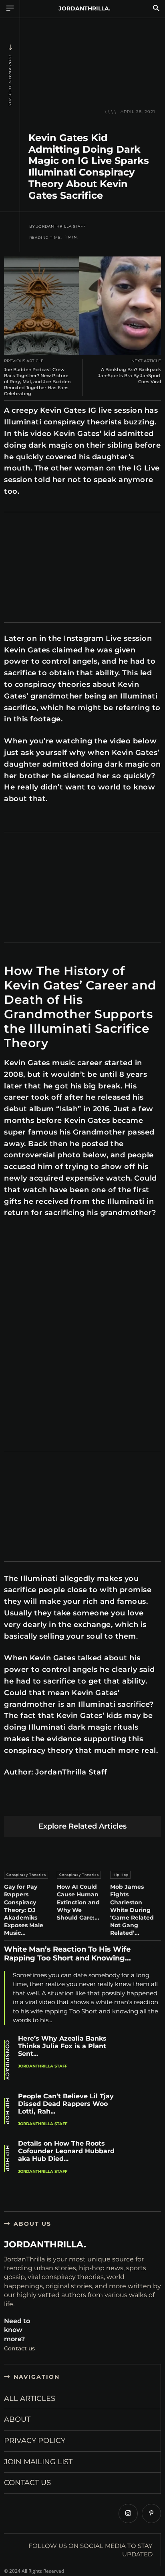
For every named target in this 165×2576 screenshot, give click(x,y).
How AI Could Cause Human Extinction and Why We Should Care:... (78, 1902)
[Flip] (144, 1803)
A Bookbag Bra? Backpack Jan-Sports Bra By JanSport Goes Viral (130, 375)
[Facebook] (12, 1803)
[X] (31, 1803)
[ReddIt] (88, 1803)
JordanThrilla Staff (61, 226)
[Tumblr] (106, 1803)
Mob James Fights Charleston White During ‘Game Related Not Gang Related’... (132, 1910)
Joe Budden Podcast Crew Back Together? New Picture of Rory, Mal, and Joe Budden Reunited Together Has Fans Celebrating (37, 382)
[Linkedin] (69, 1803)
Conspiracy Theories (10, 81)
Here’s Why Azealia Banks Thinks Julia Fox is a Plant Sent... (62, 2046)
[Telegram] (125, 1803)
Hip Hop (121, 1875)
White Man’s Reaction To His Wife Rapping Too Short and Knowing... (67, 1954)
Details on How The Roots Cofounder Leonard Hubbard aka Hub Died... (66, 2151)
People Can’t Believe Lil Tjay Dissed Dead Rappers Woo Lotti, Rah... (66, 2104)
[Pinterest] (50, 1803)
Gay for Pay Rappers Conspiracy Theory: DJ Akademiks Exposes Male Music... (24, 1910)
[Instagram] (128, 2513)
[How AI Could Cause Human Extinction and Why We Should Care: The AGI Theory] (82, 1852)
